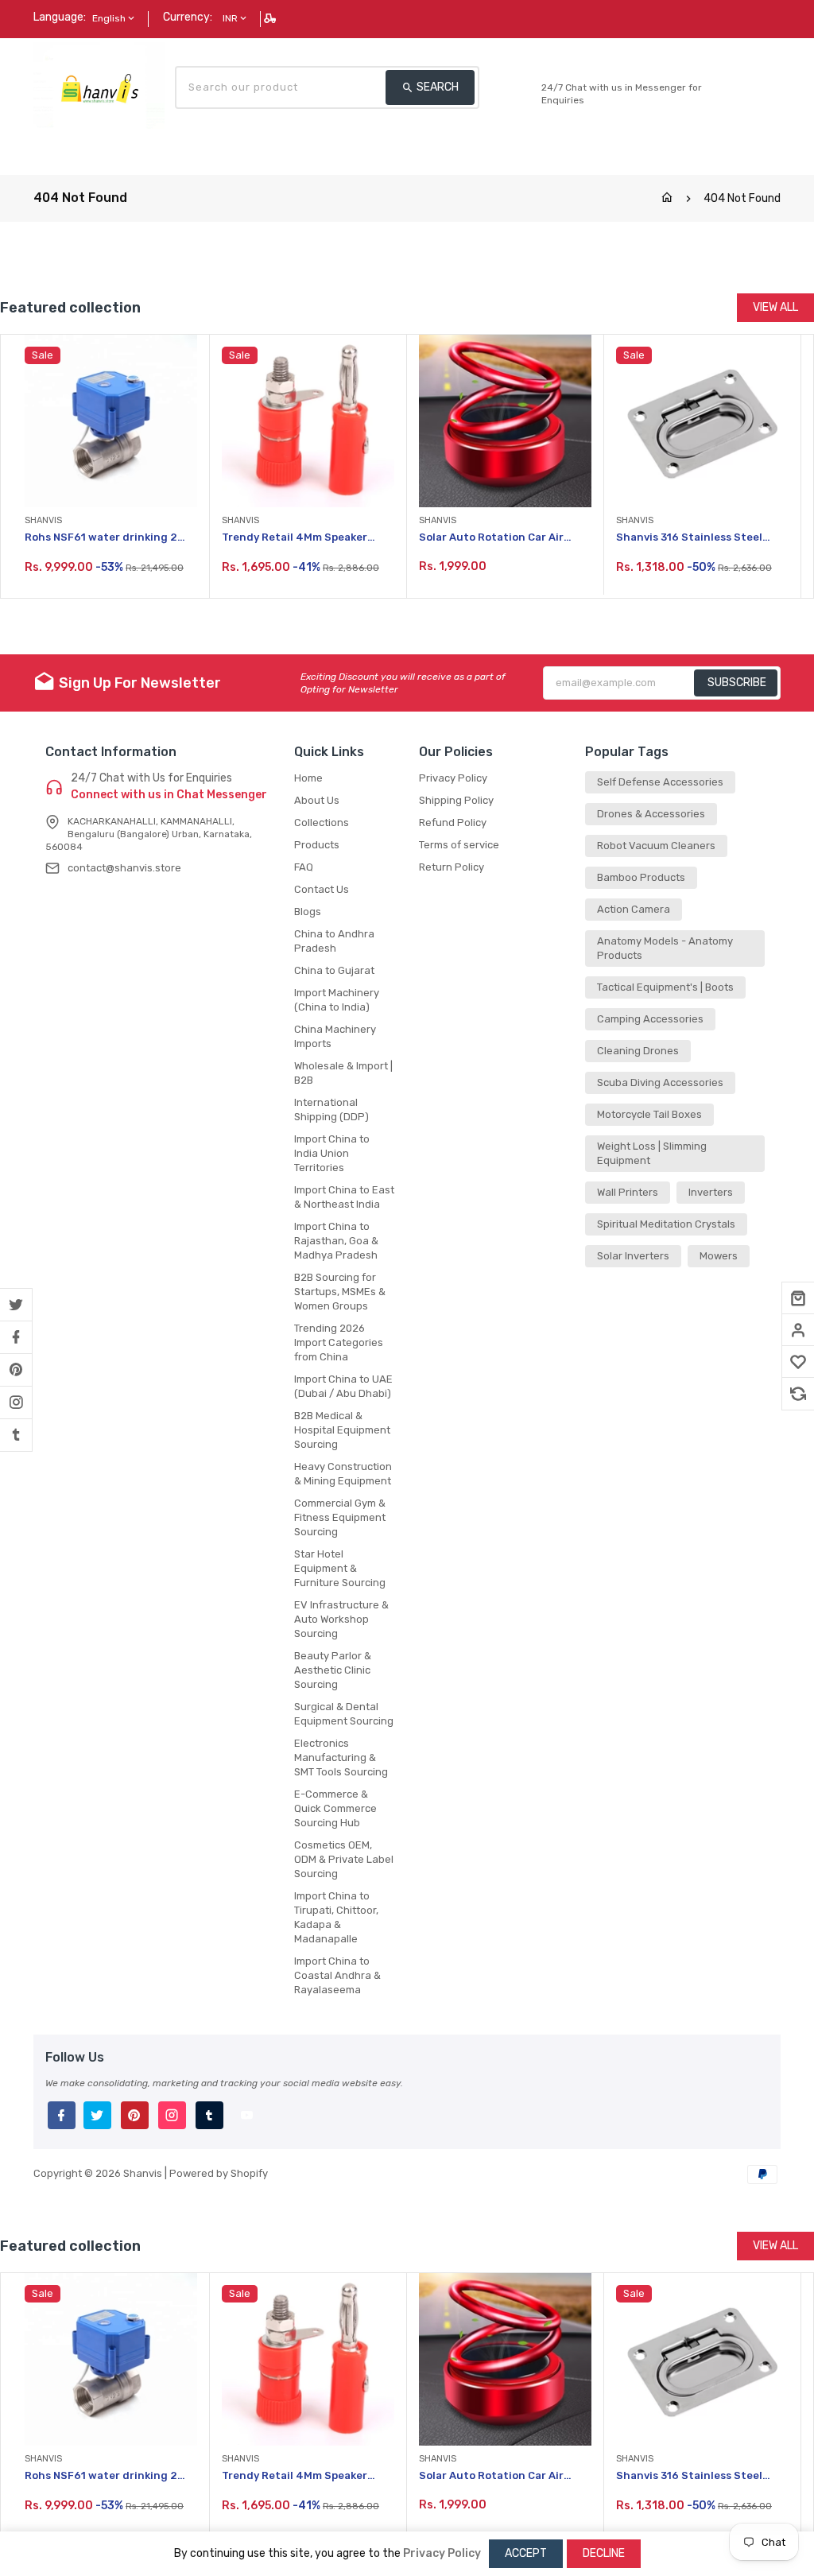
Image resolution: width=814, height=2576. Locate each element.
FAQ (304, 867)
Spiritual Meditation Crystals (666, 1224)
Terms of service (459, 845)
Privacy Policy (453, 778)
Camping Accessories (650, 1019)
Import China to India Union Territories (332, 1153)
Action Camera (634, 909)
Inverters (711, 1192)
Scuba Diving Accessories (660, 1082)
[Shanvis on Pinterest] (16, 1370)
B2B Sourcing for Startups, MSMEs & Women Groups (340, 1292)
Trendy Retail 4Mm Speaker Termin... (295, 538)
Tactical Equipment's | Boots (665, 987)
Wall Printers (628, 1192)
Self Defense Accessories (660, 782)
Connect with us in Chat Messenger (169, 795)
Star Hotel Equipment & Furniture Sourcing (340, 1568)
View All (775, 307)
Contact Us (322, 889)
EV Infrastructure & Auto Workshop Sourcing (341, 1619)
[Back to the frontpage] (667, 198)
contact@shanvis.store (124, 868)
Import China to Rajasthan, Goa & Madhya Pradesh (336, 1241)
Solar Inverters (633, 1256)
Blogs (308, 912)
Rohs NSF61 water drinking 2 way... (101, 538)
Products (317, 845)
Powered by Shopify (219, 2173)
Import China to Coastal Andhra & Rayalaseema (337, 1975)
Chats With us (576, 71)
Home (308, 778)
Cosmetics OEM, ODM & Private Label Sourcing (344, 1859)
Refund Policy (453, 822)
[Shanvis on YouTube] (246, 2117)
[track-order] (271, 18)
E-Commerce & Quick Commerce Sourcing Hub (335, 1808)
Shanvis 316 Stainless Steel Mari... (689, 538)
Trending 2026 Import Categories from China (339, 1342)
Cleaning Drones (638, 1051)
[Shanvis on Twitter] (16, 1305)
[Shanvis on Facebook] (16, 1337)
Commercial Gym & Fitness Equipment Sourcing (340, 1517)
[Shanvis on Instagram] (16, 1402)
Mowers (719, 1256)
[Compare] (798, 1394)
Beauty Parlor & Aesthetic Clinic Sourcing (333, 1670)
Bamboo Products (641, 877)
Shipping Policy (456, 800)
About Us (317, 800)
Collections (322, 822)
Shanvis (143, 2173)
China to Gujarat (334, 970)
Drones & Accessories (651, 814)
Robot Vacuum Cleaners (656, 846)
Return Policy (452, 867)
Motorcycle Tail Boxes (649, 1114)
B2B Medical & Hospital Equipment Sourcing (342, 1430)
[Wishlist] (798, 1362)
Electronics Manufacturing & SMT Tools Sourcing (341, 1757)
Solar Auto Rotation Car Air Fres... (491, 538)
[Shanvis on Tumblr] (16, 1435)
